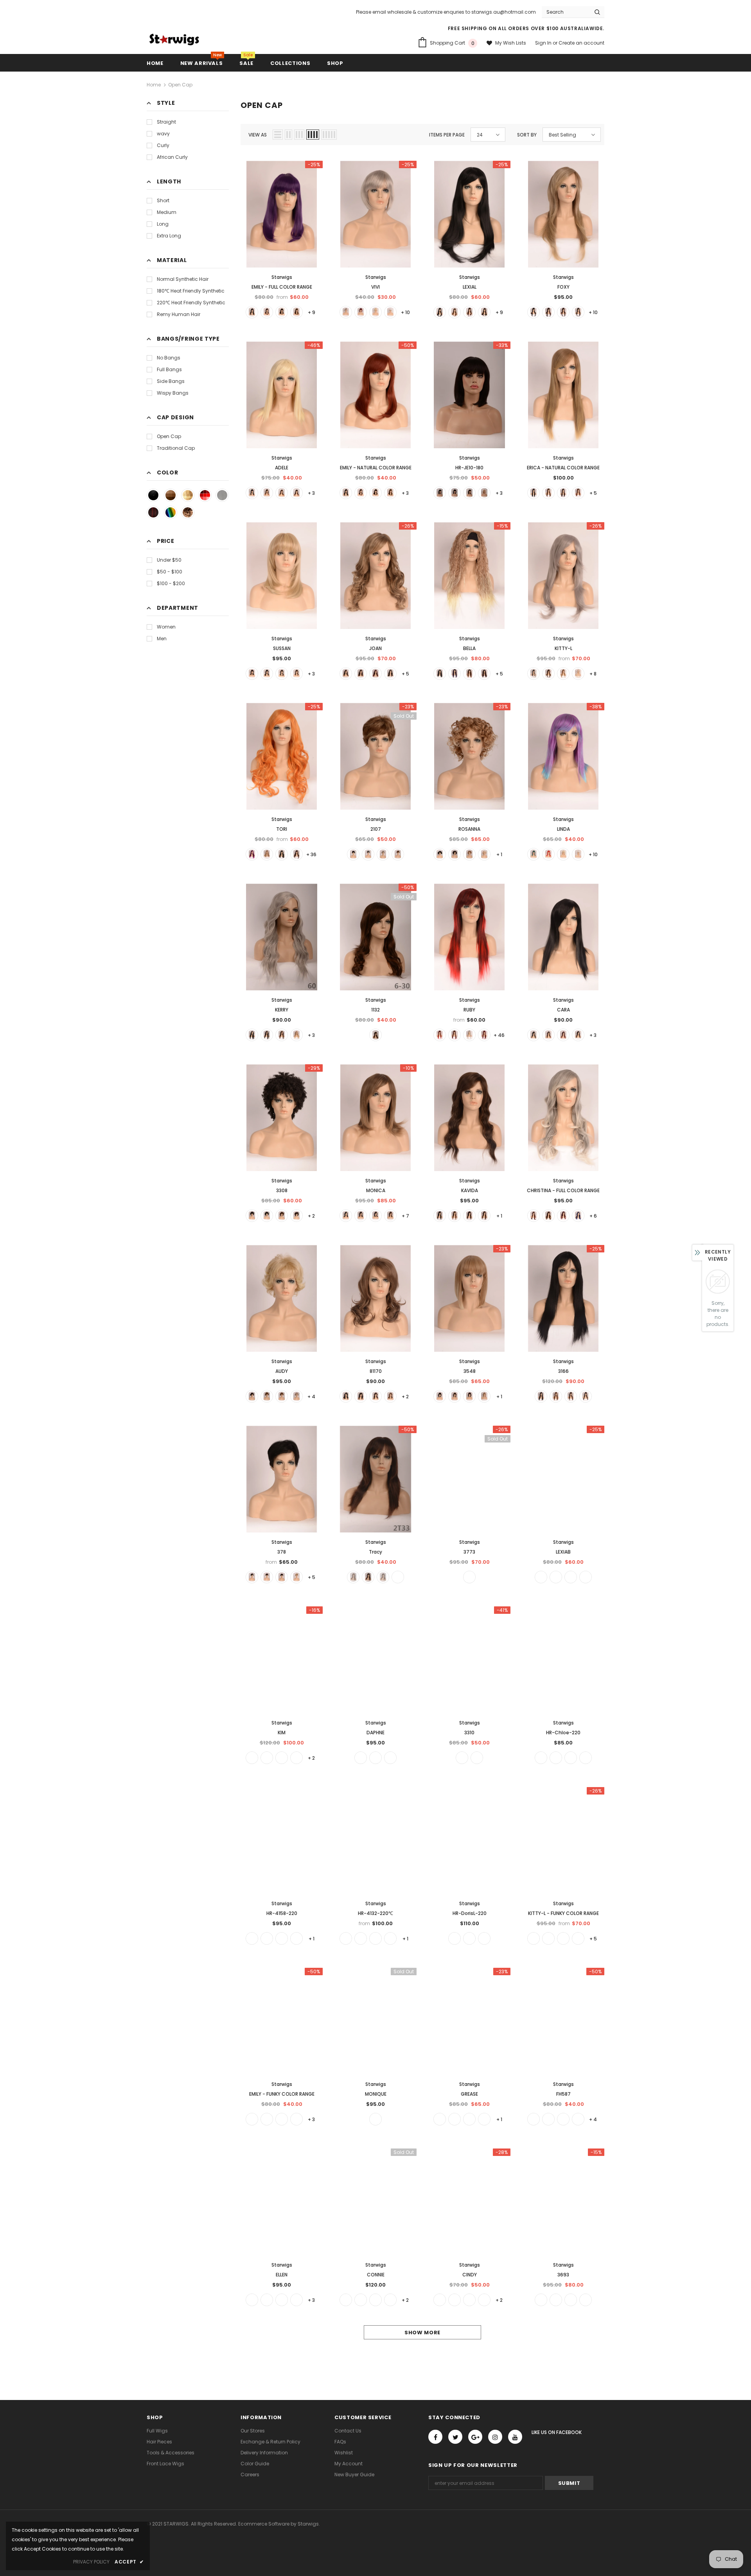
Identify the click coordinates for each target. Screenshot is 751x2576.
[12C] (296, 312)
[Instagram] (495, 2437)
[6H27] (282, 1758)
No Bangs (169, 358)
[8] (282, 1035)
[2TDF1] (440, 1035)
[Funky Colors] (171, 512)
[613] (375, 312)
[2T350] (578, 493)
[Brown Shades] (171, 495)
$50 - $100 (170, 572)
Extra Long (169, 236)
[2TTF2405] (252, 854)
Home (154, 85)
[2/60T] (534, 1938)
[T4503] (586, 1577)
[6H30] (548, 674)
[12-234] (282, 1396)
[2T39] (440, 2300)
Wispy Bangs (173, 393)
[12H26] (390, 1396)
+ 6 (593, 1216)
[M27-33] (398, 1577)
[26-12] (296, 1938)
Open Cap (180, 85)
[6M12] (571, 1758)
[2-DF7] (455, 674)
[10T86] (296, 1577)
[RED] (296, 2119)
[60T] (346, 312)
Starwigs (282, 277)
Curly (163, 145)
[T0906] (563, 1938)
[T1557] (586, 2300)
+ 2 (311, 1216)
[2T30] (455, 312)
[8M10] (541, 1758)
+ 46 (499, 1035)
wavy (163, 134)
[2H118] (548, 312)
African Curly (172, 157)
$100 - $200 (171, 583)
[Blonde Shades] (188, 495)
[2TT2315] (563, 1216)
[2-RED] (534, 1216)
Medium (167, 212)
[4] (282, 312)
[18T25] (469, 2119)
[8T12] (469, 1938)
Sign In (544, 43)
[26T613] (484, 493)
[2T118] (375, 674)
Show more (422, 2333)
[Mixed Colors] (153, 512)
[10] (296, 1758)
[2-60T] (534, 674)
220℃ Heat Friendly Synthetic (191, 303)
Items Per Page (447, 135)
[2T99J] (375, 2300)
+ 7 (405, 1216)
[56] (383, 854)
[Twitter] (455, 2437)
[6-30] (375, 1035)
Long (163, 224)
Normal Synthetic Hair (183, 279)
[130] (469, 2300)
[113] (548, 854)
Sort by (527, 135)
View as (258, 135)
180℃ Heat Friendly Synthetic (191, 291)
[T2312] (578, 1938)
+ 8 (593, 674)
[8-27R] (484, 1938)
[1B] (252, 312)
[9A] (469, 1577)
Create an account (581, 43)
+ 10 (405, 312)
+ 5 (593, 493)
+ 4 (311, 1397)
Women (166, 627)
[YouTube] (515, 2437)
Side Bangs (171, 381)
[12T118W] (455, 1035)
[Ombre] (188, 512)
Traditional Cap (176, 448)
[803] (390, 312)
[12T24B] (563, 674)
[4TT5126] (534, 854)
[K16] (346, 1938)
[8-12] (296, 674)
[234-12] (586, 1758)
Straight (166, 122)
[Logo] (174, 40)
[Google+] (475, 2437)
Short (163, 200)
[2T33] (267, 312)
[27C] (375, 2119)
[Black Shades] (153, 495)
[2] (267, 1216)
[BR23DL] (398, 854)
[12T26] (361, 1938)
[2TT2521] (578, 1216)
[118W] (361, 312)
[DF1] (578, 2119)
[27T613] (267, 854)
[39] (455, 2300)
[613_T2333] (267, 2119)
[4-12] (282, 674)
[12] (390, 1216)
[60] (578, 674)
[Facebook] (435, 2437)
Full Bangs (169, 369)
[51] (368, 854)
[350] (252, 2119)
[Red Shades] (205, 495)
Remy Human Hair (179, 314)
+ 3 (311, 493)
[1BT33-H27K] (548, 1035)
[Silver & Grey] (222, 495)
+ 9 (312, 312)
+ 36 (311, 854)
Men (162, 639)
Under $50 (169, 560)
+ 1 (499, 854)
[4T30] (383, 1577)
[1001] (578, 854)
